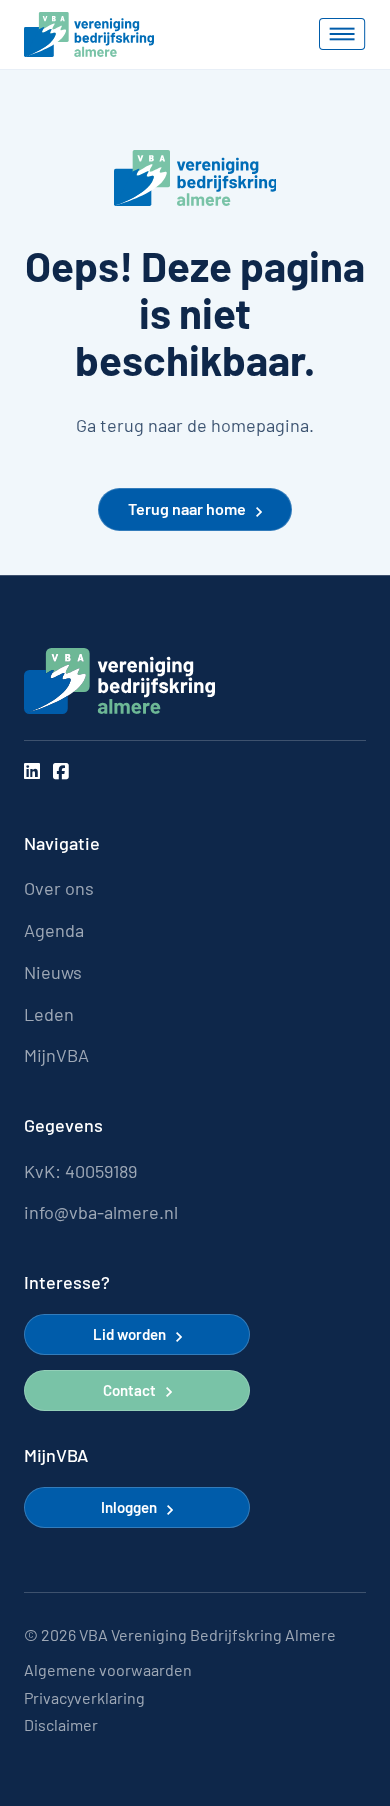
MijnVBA (56, 1055)
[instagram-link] (32, 772)
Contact (129, 1390)
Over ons (59, 888)
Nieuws (53, 972)
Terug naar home (187, 508)
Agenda (54, 930)
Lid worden (129, 1334)
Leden (49, 1014)
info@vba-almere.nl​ (101, 1212)
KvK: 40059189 (80, 1171)
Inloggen (129, 1507)
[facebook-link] (61, 772)
